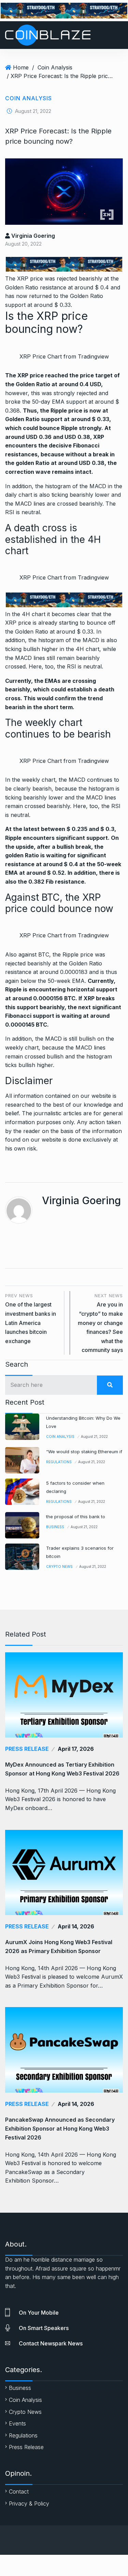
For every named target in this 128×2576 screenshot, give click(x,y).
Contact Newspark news (51, 2343)
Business (55, 1527)
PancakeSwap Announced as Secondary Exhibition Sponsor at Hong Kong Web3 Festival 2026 (60, 2129)
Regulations (59, 1462)
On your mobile (39, 2313)
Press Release (27, 1749)
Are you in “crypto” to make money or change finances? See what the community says (100, 1323)
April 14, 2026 (76, 1926)
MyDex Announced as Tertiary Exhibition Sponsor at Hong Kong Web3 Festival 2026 (62, 1769)
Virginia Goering (32, 236)
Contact (19, 2492)
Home (21, 67)
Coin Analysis (55, 67)
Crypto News (59, 1566)
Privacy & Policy (29, 2503)
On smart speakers (44, 2328)
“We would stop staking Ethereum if (84, 1452)
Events (17, 2423)
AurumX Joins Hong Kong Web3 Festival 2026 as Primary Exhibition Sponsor (59, 1947)
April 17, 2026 (76, 1749)
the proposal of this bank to (76, 1517)
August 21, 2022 (94, 1436)
